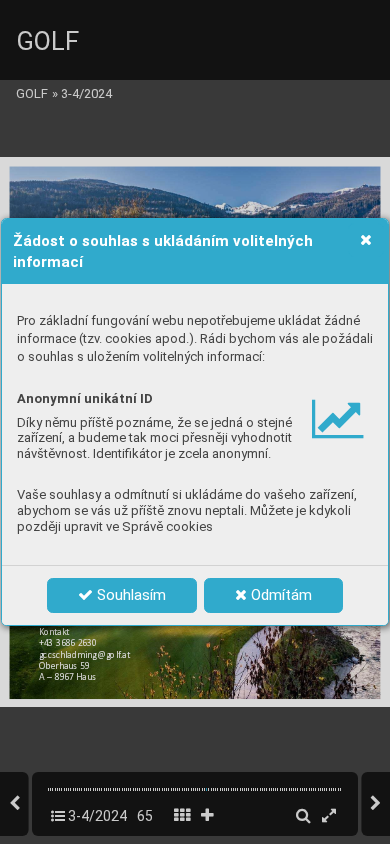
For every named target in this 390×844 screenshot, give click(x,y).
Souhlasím (129, 595)
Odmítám (279, 595)
